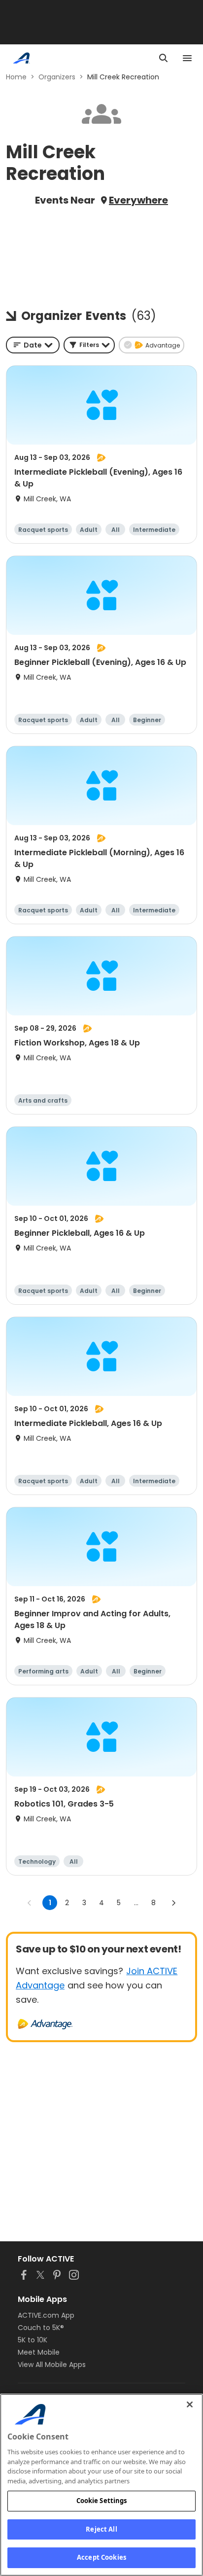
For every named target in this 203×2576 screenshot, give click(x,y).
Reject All (101, 2529)
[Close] (190, 2404)
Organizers (57, 77)
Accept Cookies (101, 2557)
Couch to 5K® (41, 2328)
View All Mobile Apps (52, 2365)
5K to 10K (33, 2340)
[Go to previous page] (30, 1903)
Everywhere (138, 200)
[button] (89, 345)
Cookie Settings (102, 2501)
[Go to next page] (173, 1903)
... (136, 1903)
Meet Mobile (39, 2352)
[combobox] (33, 345)
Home (16, 77)
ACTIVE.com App (46, 2315)
